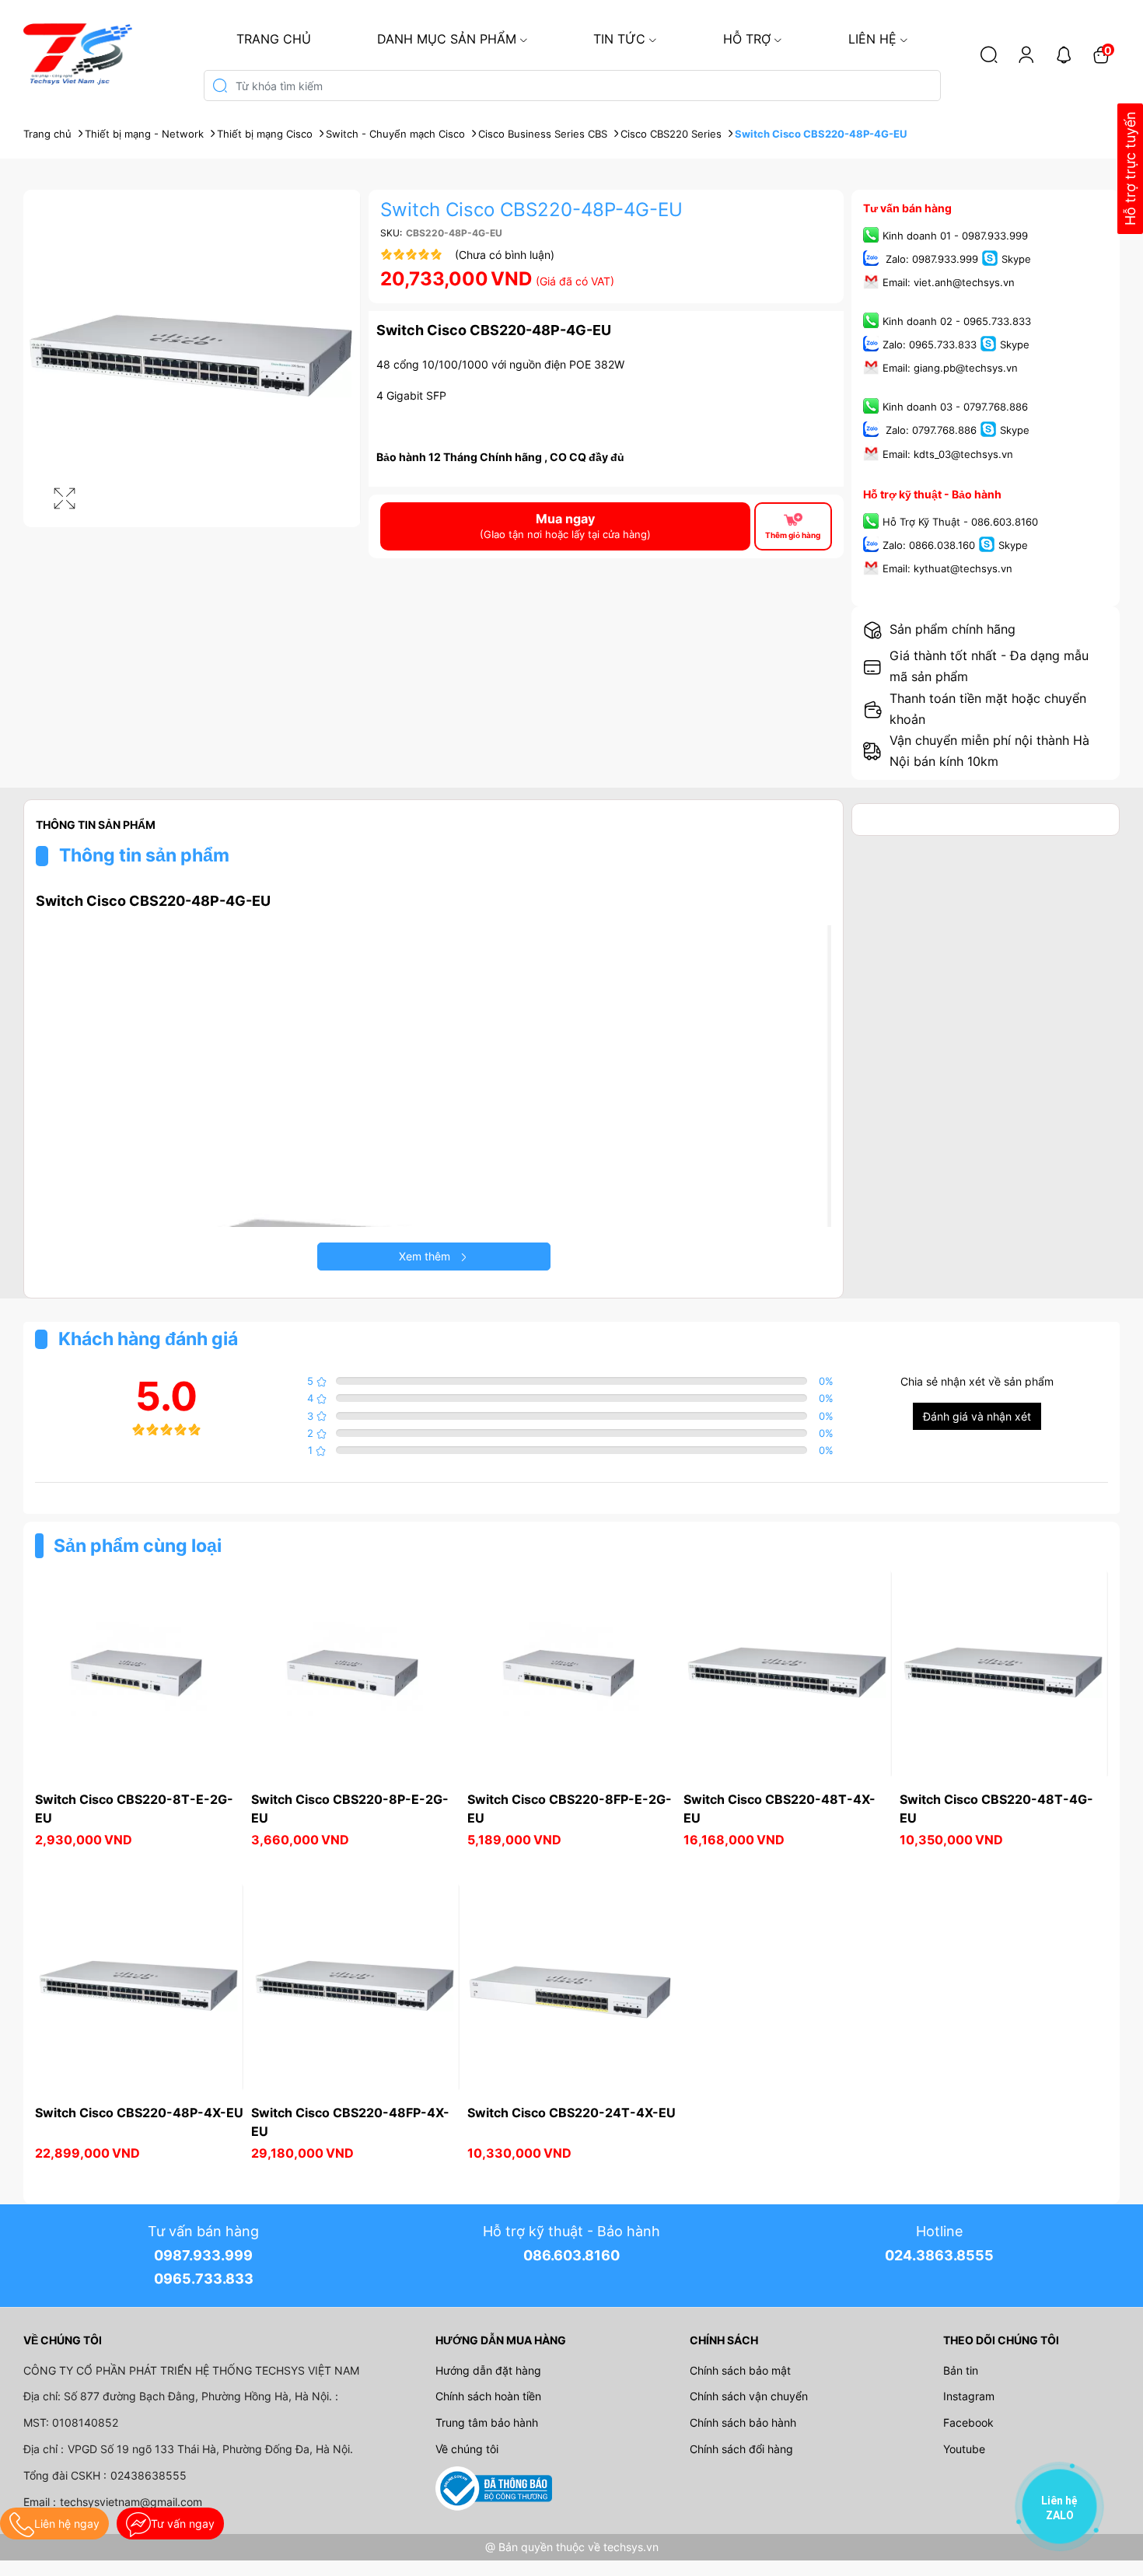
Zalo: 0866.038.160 (929, 545)
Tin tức (619, 39)
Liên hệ (872, 39)
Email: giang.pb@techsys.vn (950, 369)
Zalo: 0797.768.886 (930, 431)
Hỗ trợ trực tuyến (1130, 169)
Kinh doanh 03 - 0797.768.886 (955, 407)
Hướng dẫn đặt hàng (488, 2370)
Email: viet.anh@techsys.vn (949, 282)
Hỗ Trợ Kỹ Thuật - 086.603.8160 (960, 522)
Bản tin (961, 2370)
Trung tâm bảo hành (487, 2422)
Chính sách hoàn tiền (488, 2396)
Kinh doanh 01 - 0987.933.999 (955, 236)
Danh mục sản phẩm (447, 39)
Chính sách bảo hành (743, 2422)
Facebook (968, 2422)
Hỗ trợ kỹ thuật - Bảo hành (932, 494)
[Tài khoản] (1026, 54)
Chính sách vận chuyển (749, 2396)
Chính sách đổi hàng (741, 2449)
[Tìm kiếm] (989, 54)
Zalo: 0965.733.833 (930, 345)
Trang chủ (274, 39)
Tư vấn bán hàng (907, 208)
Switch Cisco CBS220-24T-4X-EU (571, 2113)
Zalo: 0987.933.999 (930, 259)
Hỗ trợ (747, 39)
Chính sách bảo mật (740, 2370)
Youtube (964, 2449)
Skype (1016, 259)
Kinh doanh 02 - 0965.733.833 (957, 321)
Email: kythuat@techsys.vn (947, 568)
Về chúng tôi (467, 2449)
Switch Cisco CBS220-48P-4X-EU (139, 2113)
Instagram (969, 2396)
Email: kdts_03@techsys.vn (948, 454)
